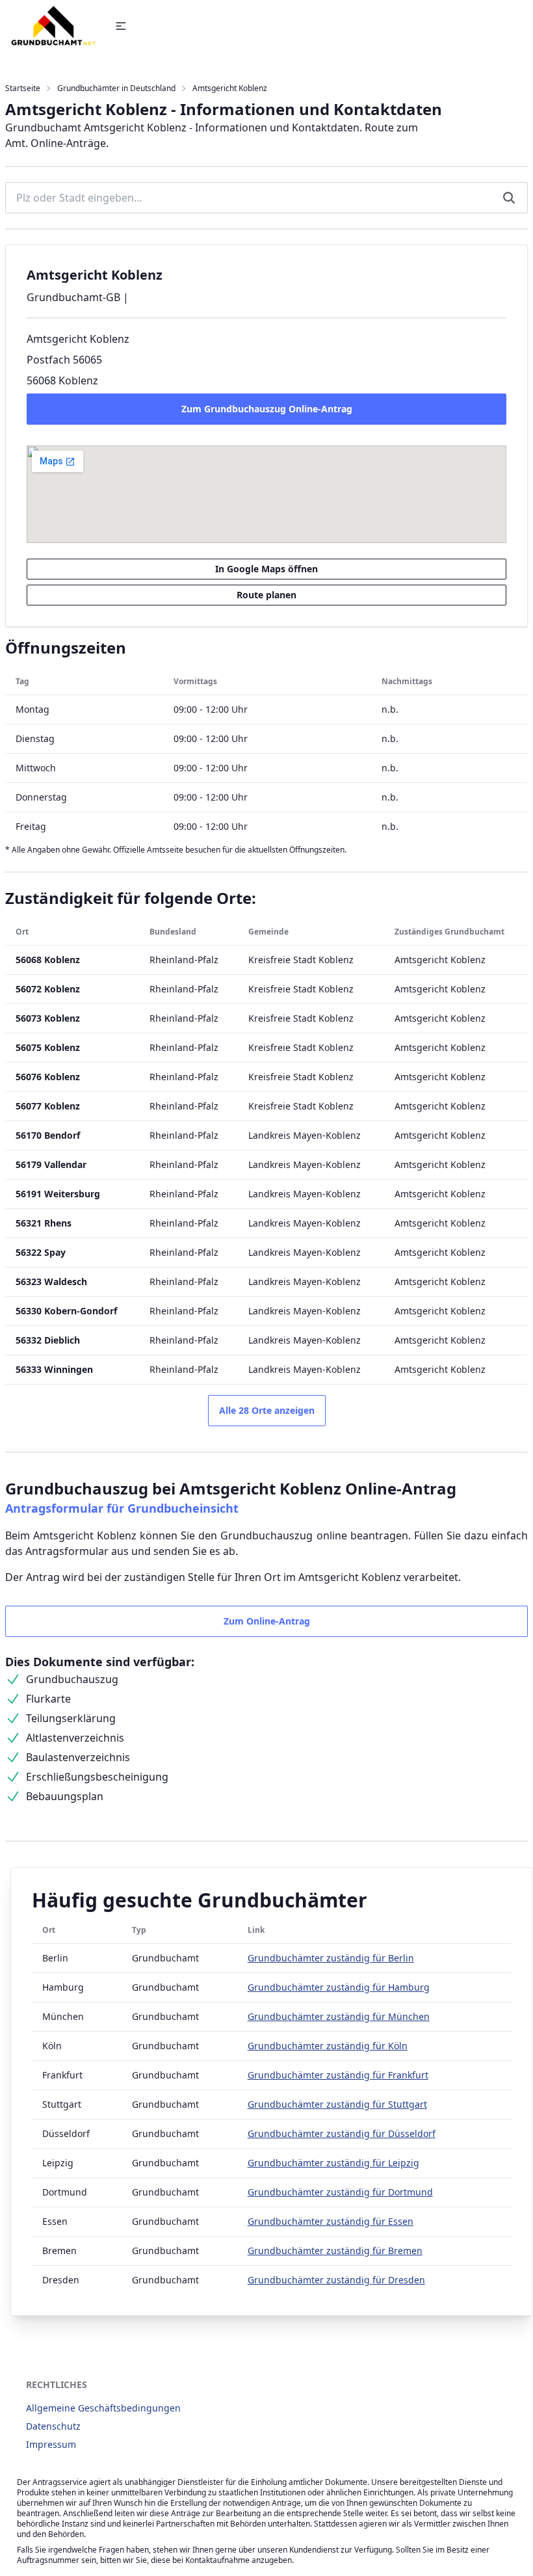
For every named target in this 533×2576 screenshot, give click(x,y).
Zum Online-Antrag (267, 1621)
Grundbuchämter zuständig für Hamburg (339, 1987)
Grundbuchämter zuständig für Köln (328, 2046)
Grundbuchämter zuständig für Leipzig (333, 2163)
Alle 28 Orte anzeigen (267, 1410)
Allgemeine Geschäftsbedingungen (103, 2408)
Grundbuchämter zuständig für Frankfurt (338, 2075)
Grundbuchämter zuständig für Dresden (336, 2280)
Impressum (51, 2444)
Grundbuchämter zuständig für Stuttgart (337, 2104)
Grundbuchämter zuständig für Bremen (335, 2251)
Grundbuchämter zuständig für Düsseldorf (342, 2133)
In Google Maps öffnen (266, 569)
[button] (121, 26)
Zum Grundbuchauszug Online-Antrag (267, 409)
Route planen (266, 595)
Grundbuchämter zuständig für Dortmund (340, 2192)
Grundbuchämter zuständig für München (339, 2016)
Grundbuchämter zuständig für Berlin (331, 1958)
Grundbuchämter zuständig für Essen (331, 2221)
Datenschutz (53, 2426)
